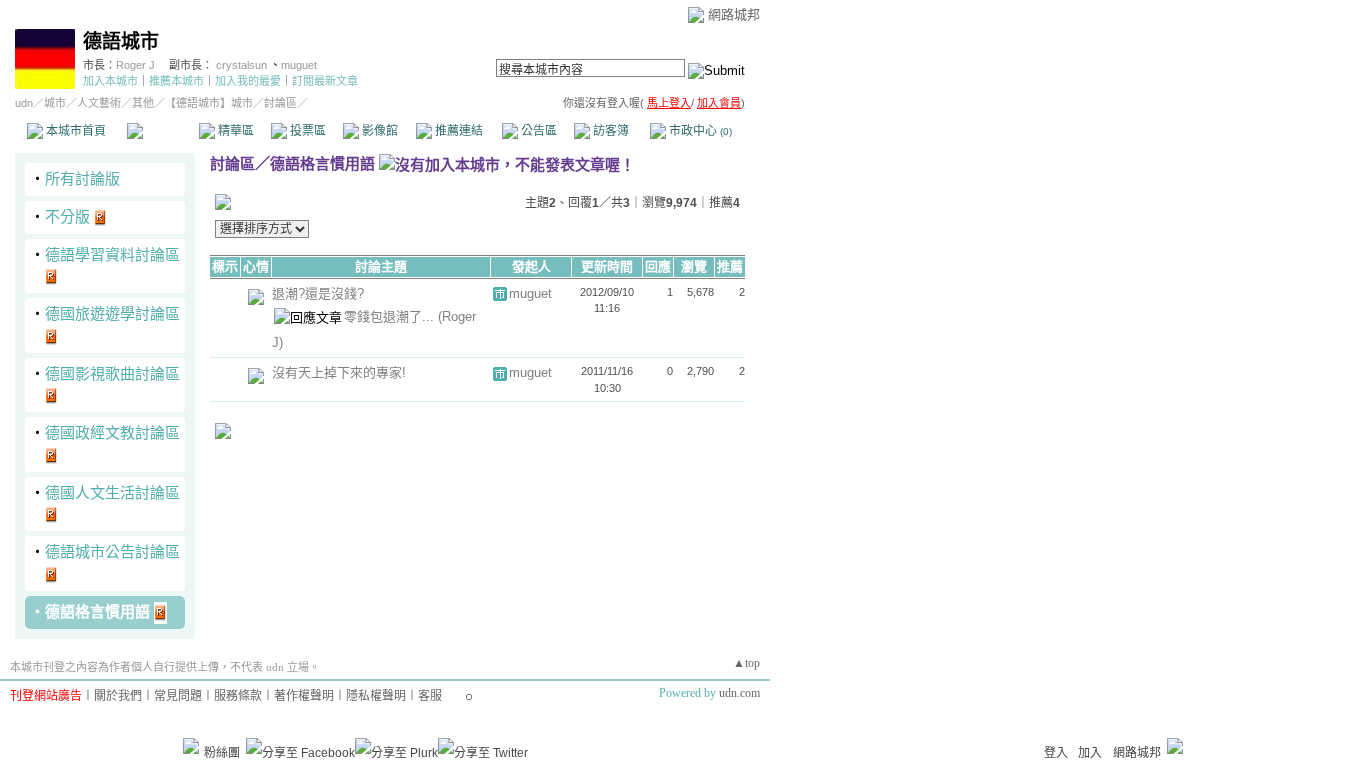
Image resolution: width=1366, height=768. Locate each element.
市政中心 (699, 131)
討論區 (162, 131)
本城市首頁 (74, 131)
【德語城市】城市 (209, 103)
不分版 (67, 216)
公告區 (537, 131)
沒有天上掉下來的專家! (339, 372)
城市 (55, 103)
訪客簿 (609, 131)
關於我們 (118, 696)
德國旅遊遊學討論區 (112, 313)
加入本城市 (110, 81)
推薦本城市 (176, 81)
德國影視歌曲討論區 (112, 373)
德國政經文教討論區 (112, 432)
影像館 (378, 131)
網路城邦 (734, 14)
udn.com (739, 693)
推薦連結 (457, 131)
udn (24, 103)
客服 (430, 696)
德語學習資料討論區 (112, 254)
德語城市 (121, 41)
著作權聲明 (304, 696)
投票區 (306, 131)
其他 (143, 103)
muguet (299, 65)
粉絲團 (222, 753)
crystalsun (243, 65)
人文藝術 (99, 103)
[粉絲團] (191, 746)
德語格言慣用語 (97, 611)
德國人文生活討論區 (112, 492)
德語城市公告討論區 (112, 551)
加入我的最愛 (248, 81)
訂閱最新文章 (325, 81)
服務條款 (238, 696)
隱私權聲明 (376, 696)
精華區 (234, 131)
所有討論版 (82, 178)
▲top (746, 663)
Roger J (135, 65)
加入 (1090, 753)
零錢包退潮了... (391, 316)
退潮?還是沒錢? (318, 293)
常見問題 (178, 696)
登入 (1056, 753)
